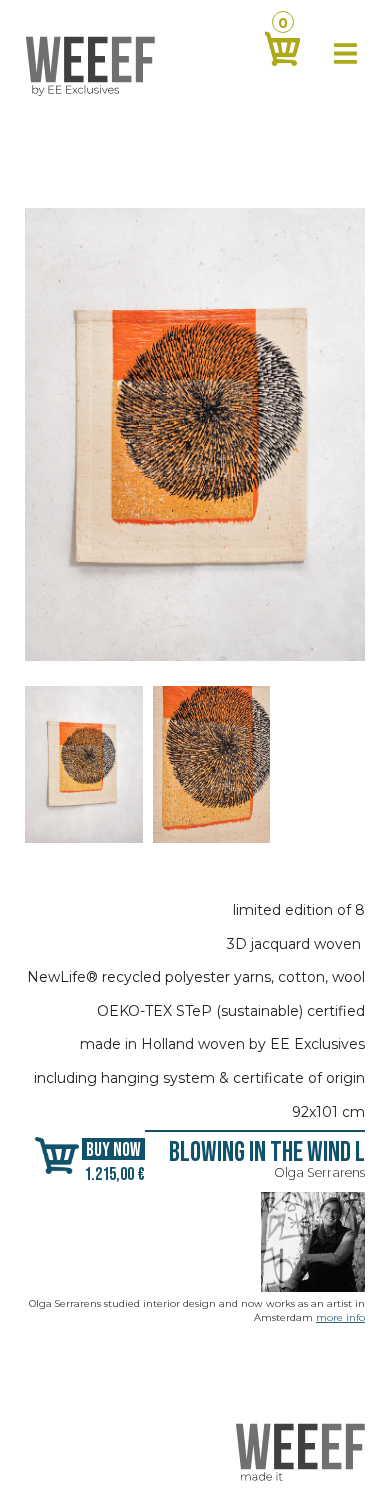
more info (340, 1317)
